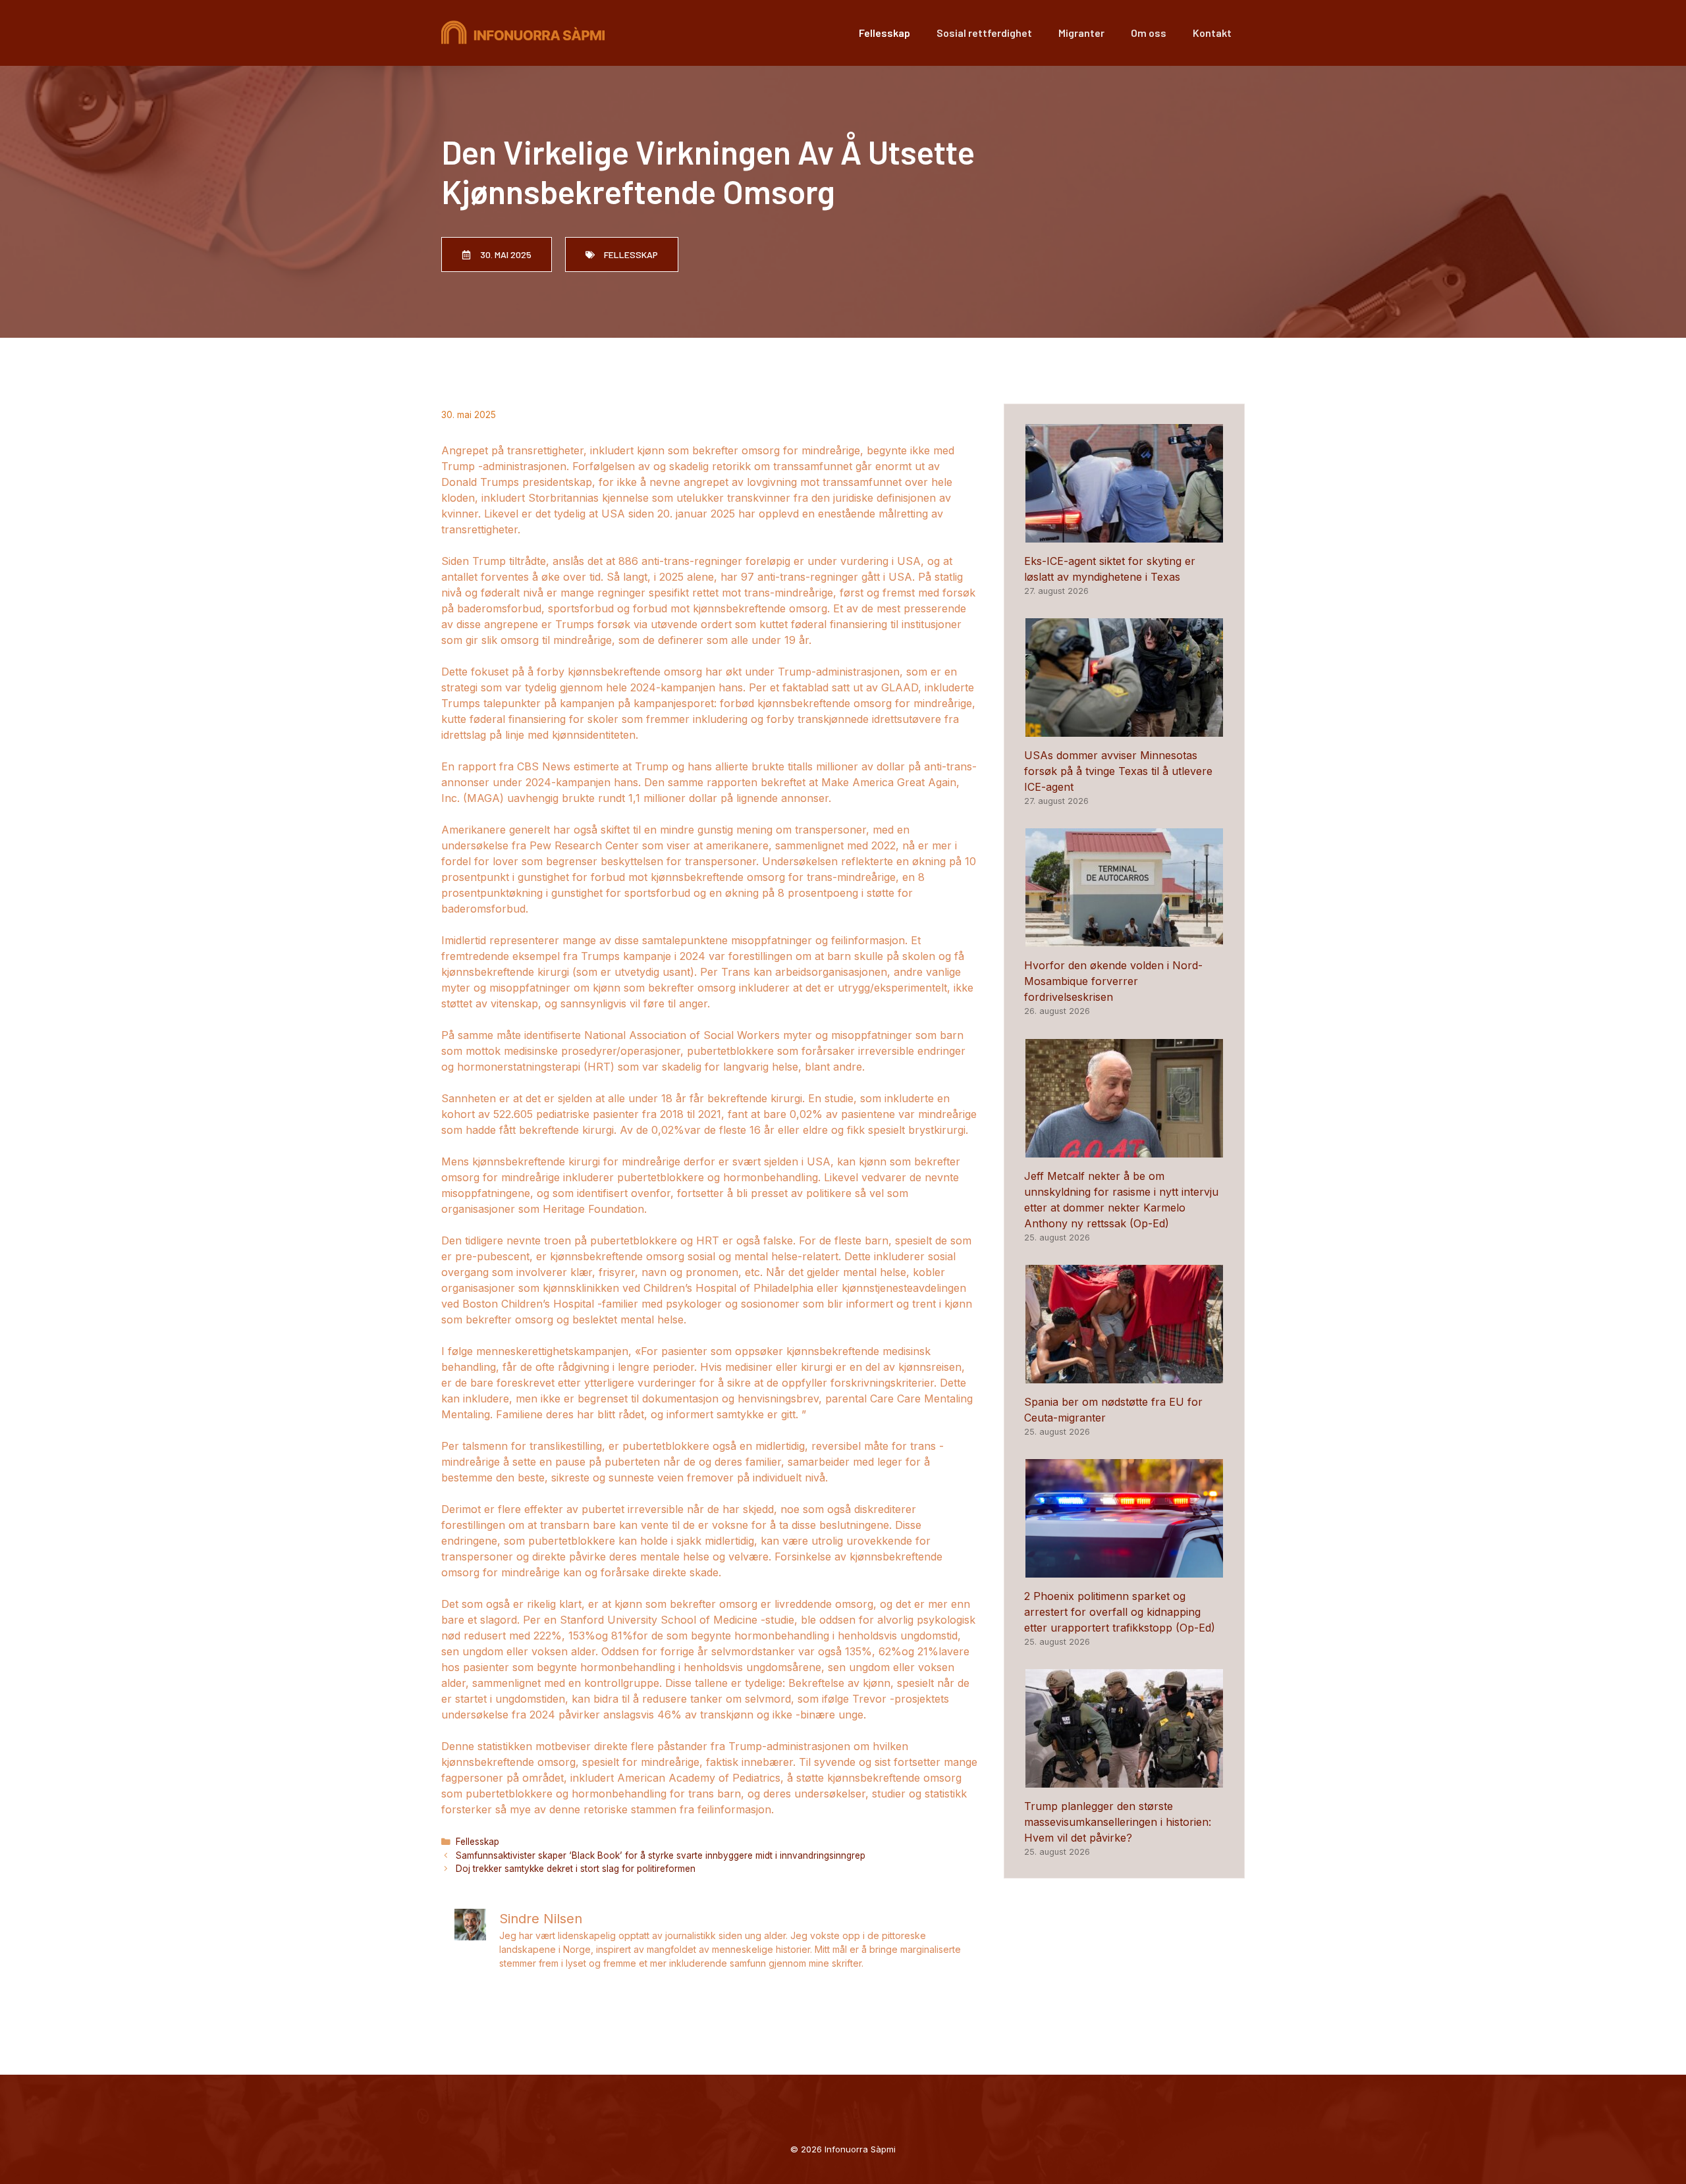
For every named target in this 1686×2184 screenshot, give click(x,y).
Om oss (1149, 33)
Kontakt (1212, 33)
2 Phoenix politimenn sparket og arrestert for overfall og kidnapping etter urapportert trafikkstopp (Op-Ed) (1120, 1612)
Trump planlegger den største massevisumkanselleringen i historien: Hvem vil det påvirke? (1118, 1822)
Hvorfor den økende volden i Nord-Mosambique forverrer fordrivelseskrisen (1113, 981)
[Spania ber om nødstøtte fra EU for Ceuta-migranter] (1124, 1375)
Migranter (1081, 33)
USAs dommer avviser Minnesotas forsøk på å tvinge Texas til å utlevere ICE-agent (1118, 771)
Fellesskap (884, 33)
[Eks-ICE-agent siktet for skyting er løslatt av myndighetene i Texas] (1124, 535)
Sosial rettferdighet (984, 33)
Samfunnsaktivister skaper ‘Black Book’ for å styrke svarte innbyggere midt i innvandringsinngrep (661, 1855)
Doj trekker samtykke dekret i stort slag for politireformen (576, 1869)
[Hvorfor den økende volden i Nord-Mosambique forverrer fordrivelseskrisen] (1124, 939)
